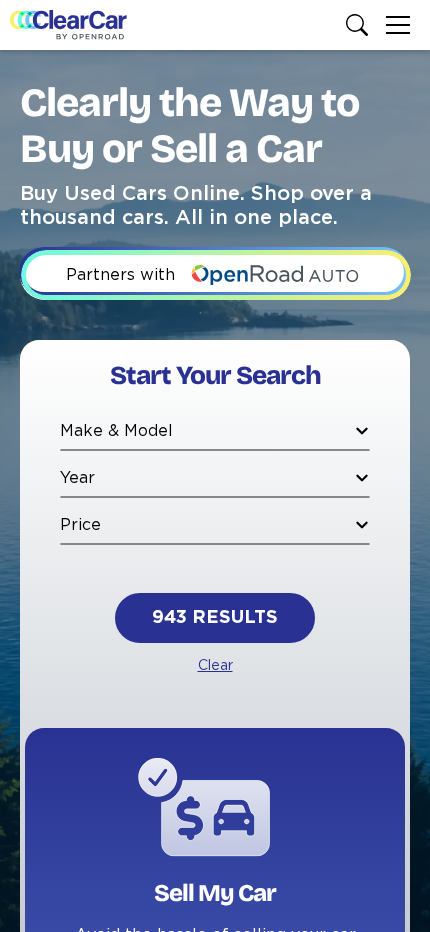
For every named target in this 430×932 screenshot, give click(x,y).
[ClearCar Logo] (68, 25)
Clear (215, 666)
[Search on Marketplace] (361, 25)
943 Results (215, 618)
